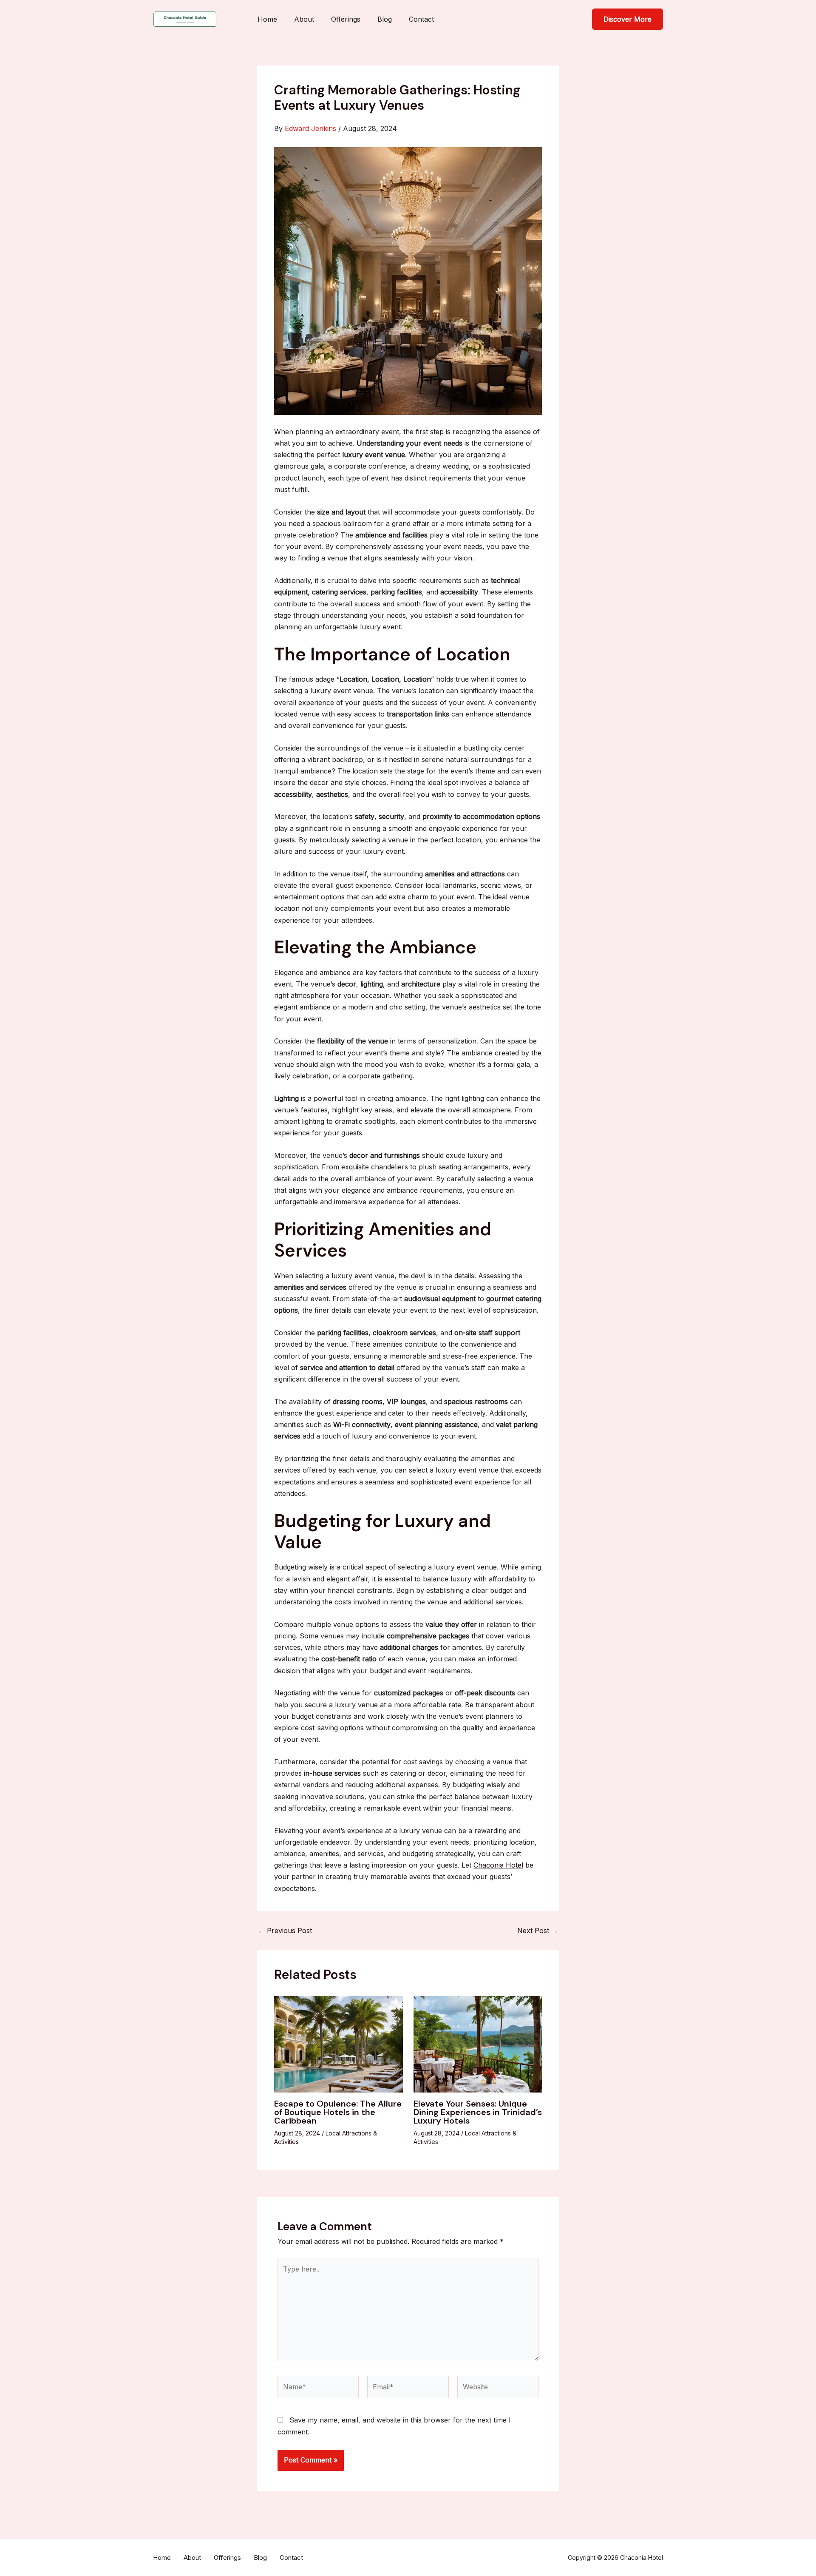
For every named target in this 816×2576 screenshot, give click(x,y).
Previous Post (285, 1931)
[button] (628, 19)
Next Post (538, 1931)
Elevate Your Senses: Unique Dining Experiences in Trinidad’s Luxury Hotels (478, 2112)
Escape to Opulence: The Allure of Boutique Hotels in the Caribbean (338, 2112)
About (304, 19)
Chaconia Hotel (498, 1865)
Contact (421, 19)
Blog (385, 19)
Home (267, 19)
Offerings (346, 19)
